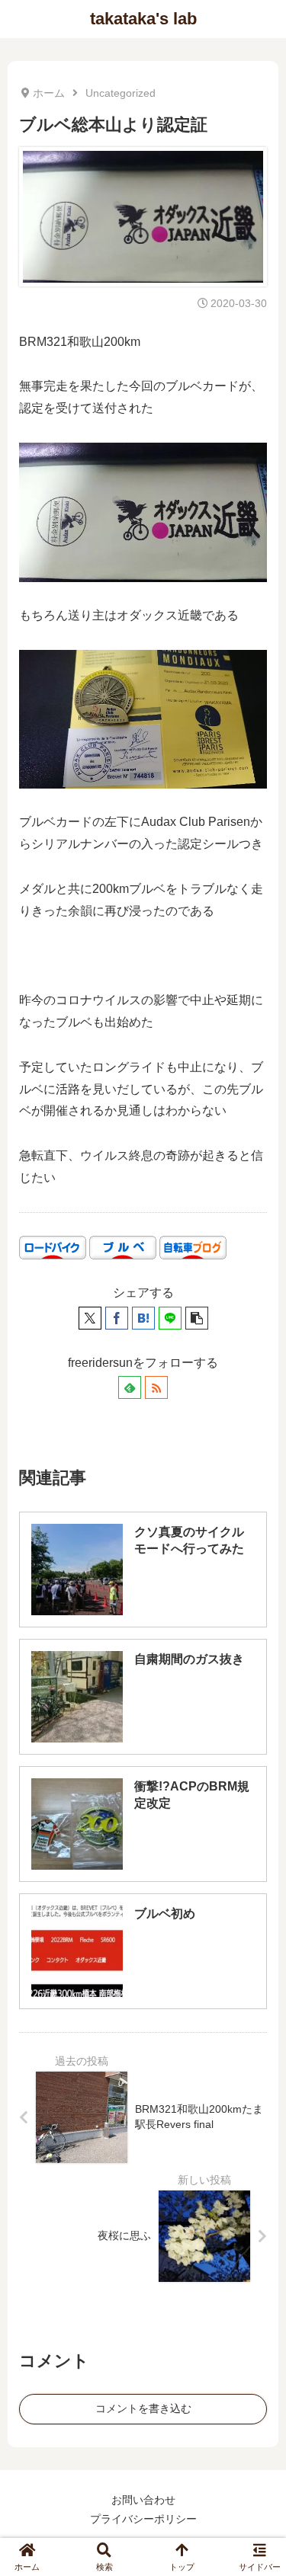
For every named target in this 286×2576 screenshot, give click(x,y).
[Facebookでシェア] (117, 1318)
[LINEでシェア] (170, 1318)
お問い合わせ (143, 2500)
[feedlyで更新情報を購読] (130, 1387)
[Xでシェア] (90, 1318)
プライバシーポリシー (143, 2519)
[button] (197, 1318)
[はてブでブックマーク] (143, 1318)
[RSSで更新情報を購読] (156, 1387)
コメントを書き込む (143, 2408)
